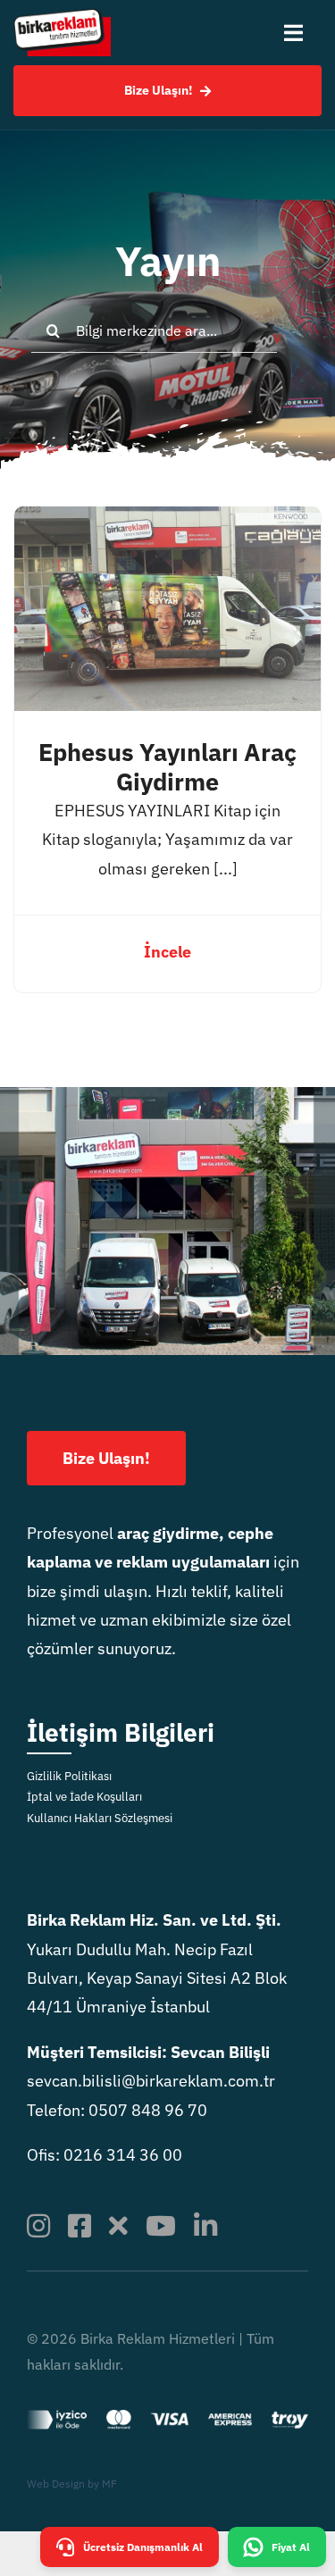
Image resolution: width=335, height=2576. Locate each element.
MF (109, 2484)
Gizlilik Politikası (69, 1776)
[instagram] (38, 2226)
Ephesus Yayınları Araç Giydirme (167, 767)
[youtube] (161, 2226)
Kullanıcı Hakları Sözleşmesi (100, 1818)
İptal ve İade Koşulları (84, 1797)
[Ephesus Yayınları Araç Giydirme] (167, 520)
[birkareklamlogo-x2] (63, 17)
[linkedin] (205, 2226)
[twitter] (118, 2226)
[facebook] (80, 2226)
